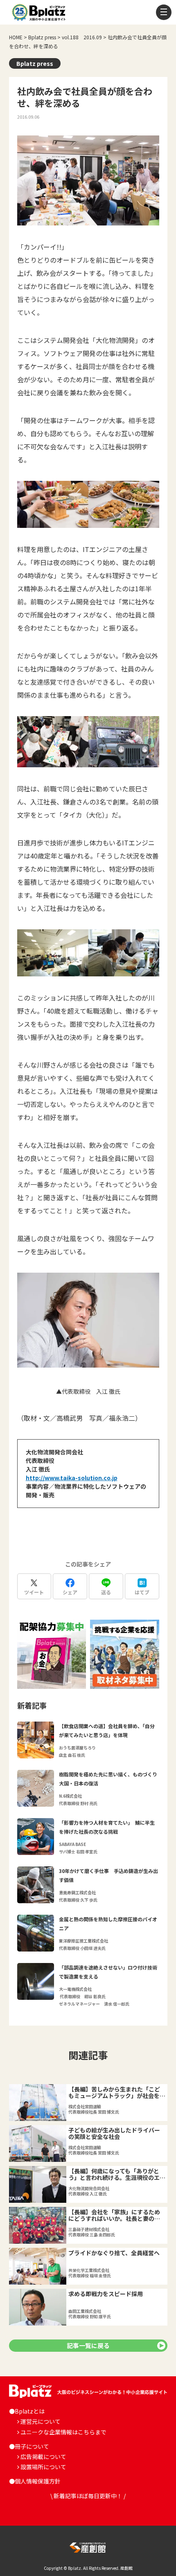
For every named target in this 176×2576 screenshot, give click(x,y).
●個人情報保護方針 (35, 2481)
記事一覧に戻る (88, 2345)
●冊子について (29, 2446)
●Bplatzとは (27, 2411)
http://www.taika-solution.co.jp (72, 1478)
